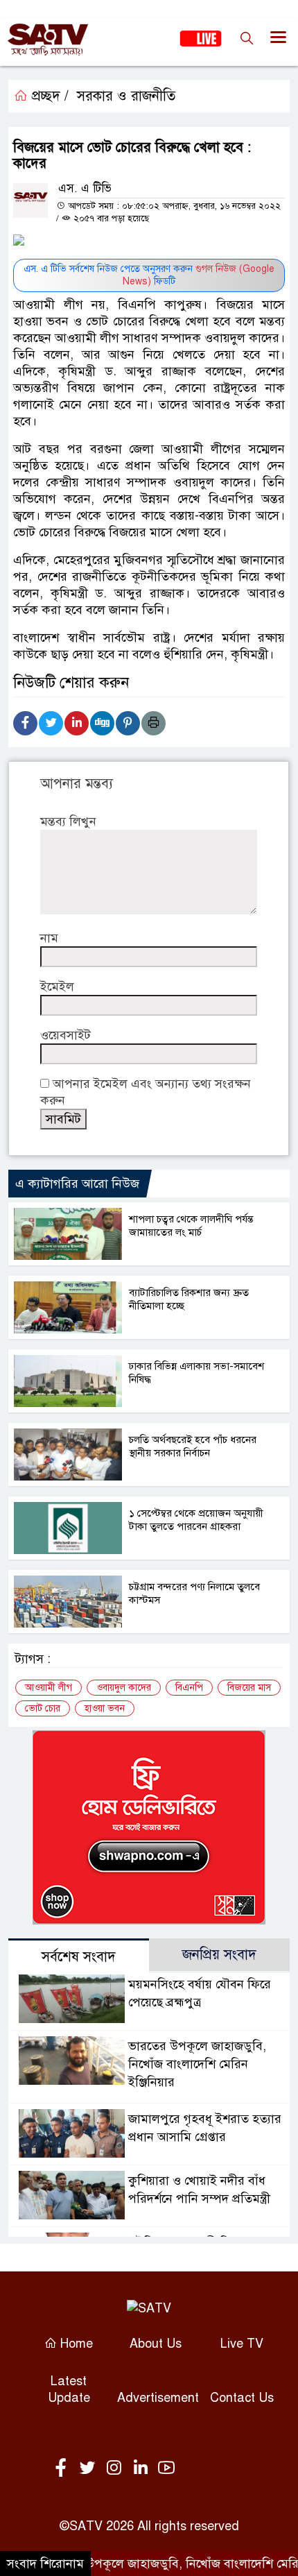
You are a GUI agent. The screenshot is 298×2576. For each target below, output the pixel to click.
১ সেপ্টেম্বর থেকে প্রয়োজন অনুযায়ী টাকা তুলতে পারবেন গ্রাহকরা (196, 1520)
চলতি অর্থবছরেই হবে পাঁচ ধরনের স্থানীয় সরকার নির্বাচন (193, 1446)
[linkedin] (143, 2468)
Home (75, 2344)
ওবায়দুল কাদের (124, 1688)
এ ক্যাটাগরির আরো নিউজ (77, 1184)
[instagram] (116, 2468)
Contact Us (242, 2398)
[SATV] (149, 2308)
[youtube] (166, 2468)
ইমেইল (57, 987)
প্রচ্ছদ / (48, 96)
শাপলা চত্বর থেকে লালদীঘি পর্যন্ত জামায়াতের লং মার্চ (191, 1226)
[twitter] (90, 2468)
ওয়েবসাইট (65, 1035)
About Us (156, 2344)
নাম (49, 938)
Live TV (242, 2344)
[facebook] (64, 2468)
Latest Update (69, 2389)
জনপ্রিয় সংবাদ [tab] (219, 1955)
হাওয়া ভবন (105, 1708)
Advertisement (158, 2398)
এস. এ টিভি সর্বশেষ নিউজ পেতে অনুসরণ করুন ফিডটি (149, 275)
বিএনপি (189, 1688)
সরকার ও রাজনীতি (126, 96)
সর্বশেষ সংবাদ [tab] (79, 1957)
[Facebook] (25, 723)
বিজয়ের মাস (249, 1688)
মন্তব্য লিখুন (68, 821)
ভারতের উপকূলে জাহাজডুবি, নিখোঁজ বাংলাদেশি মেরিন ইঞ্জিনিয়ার (197, 2064)
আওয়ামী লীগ (49, 1688)
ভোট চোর (43, 1708)
